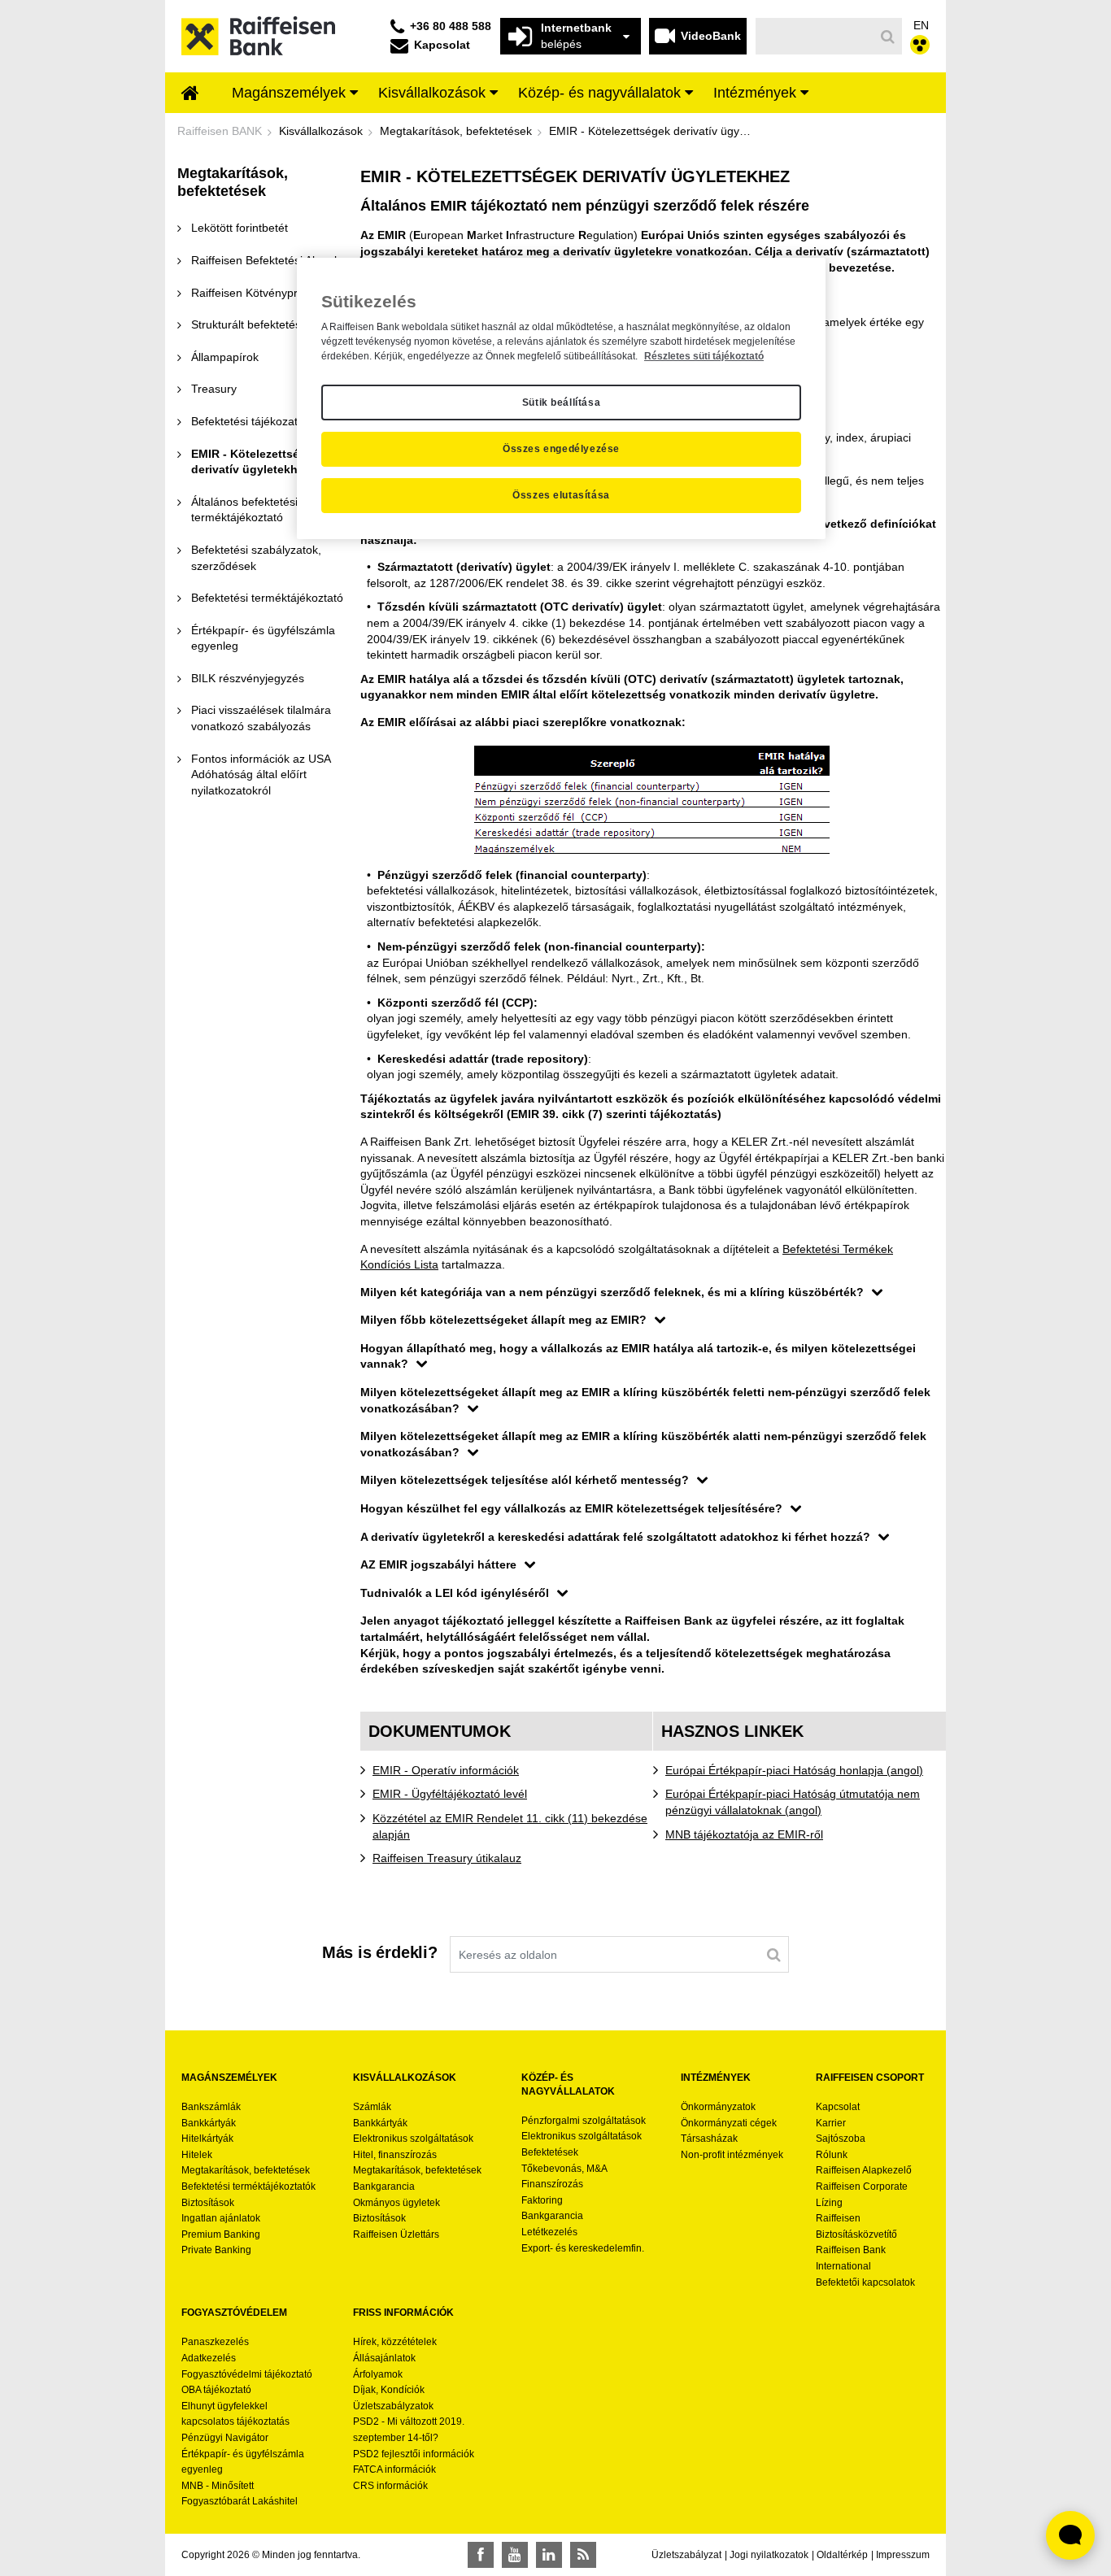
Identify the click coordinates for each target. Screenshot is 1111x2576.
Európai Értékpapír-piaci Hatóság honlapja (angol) (794, 1770)
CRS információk (390, 2486)
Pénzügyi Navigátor (225, 2438)
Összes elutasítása (561, 495)
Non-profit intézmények (732, 2155)
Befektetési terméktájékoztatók (248, 2187)
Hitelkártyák (207, 2139)
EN (921, 25)
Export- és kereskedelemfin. (583, 2248)
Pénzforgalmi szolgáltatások (584, 2121)
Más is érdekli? (380, 1952)
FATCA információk (394, 2469)
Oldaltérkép (842, 2555)
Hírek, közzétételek (395, 2342)
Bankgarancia (384, 2187)
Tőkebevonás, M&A (564, 2169)
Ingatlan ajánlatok (221, 2218)
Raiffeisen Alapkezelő (864, 2170)
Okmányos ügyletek (396, 2203)
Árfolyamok (378, 2374)
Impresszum (903, 2555)
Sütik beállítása (562, 402)
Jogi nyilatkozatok (769, 2555)
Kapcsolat (838, 2107)
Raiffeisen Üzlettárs (396, 2234)
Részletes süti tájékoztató (704, 356)
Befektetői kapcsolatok (865, 2282)
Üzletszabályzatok (393, 2406)
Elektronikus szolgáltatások (413, 2139)
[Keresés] (888, 37)
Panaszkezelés (215, 2342)
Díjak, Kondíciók (389, 2390)
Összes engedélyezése (561, 449)
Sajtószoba (841, 2139)
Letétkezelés (549, 2232)
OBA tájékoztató (218, 2390)
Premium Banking (221, 2234)
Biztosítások (208, 2203)
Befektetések (550, 2152)
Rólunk (832, 2155)
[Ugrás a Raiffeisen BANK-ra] (258, 35)
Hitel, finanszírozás (395, 2155)
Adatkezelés (209, 2358)
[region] (561, 398)
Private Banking (216, 2250)
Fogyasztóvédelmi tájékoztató (247, 2374)
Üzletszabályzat (686, 2555)
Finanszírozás (552, 2184)
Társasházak (709, 2139)
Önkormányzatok (718, 2107)
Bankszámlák (211, 2107)
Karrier (831, 2123)
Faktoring (542, 2200)
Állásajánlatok (384, 2358)
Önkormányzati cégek (729, 2123)
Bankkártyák (209, 2123)
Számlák (372, 2107)
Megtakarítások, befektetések (246, 2170)
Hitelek (197, 2155)
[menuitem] (190, 94)
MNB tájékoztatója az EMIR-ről (744, 1834)
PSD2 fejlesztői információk (414, 2454)
